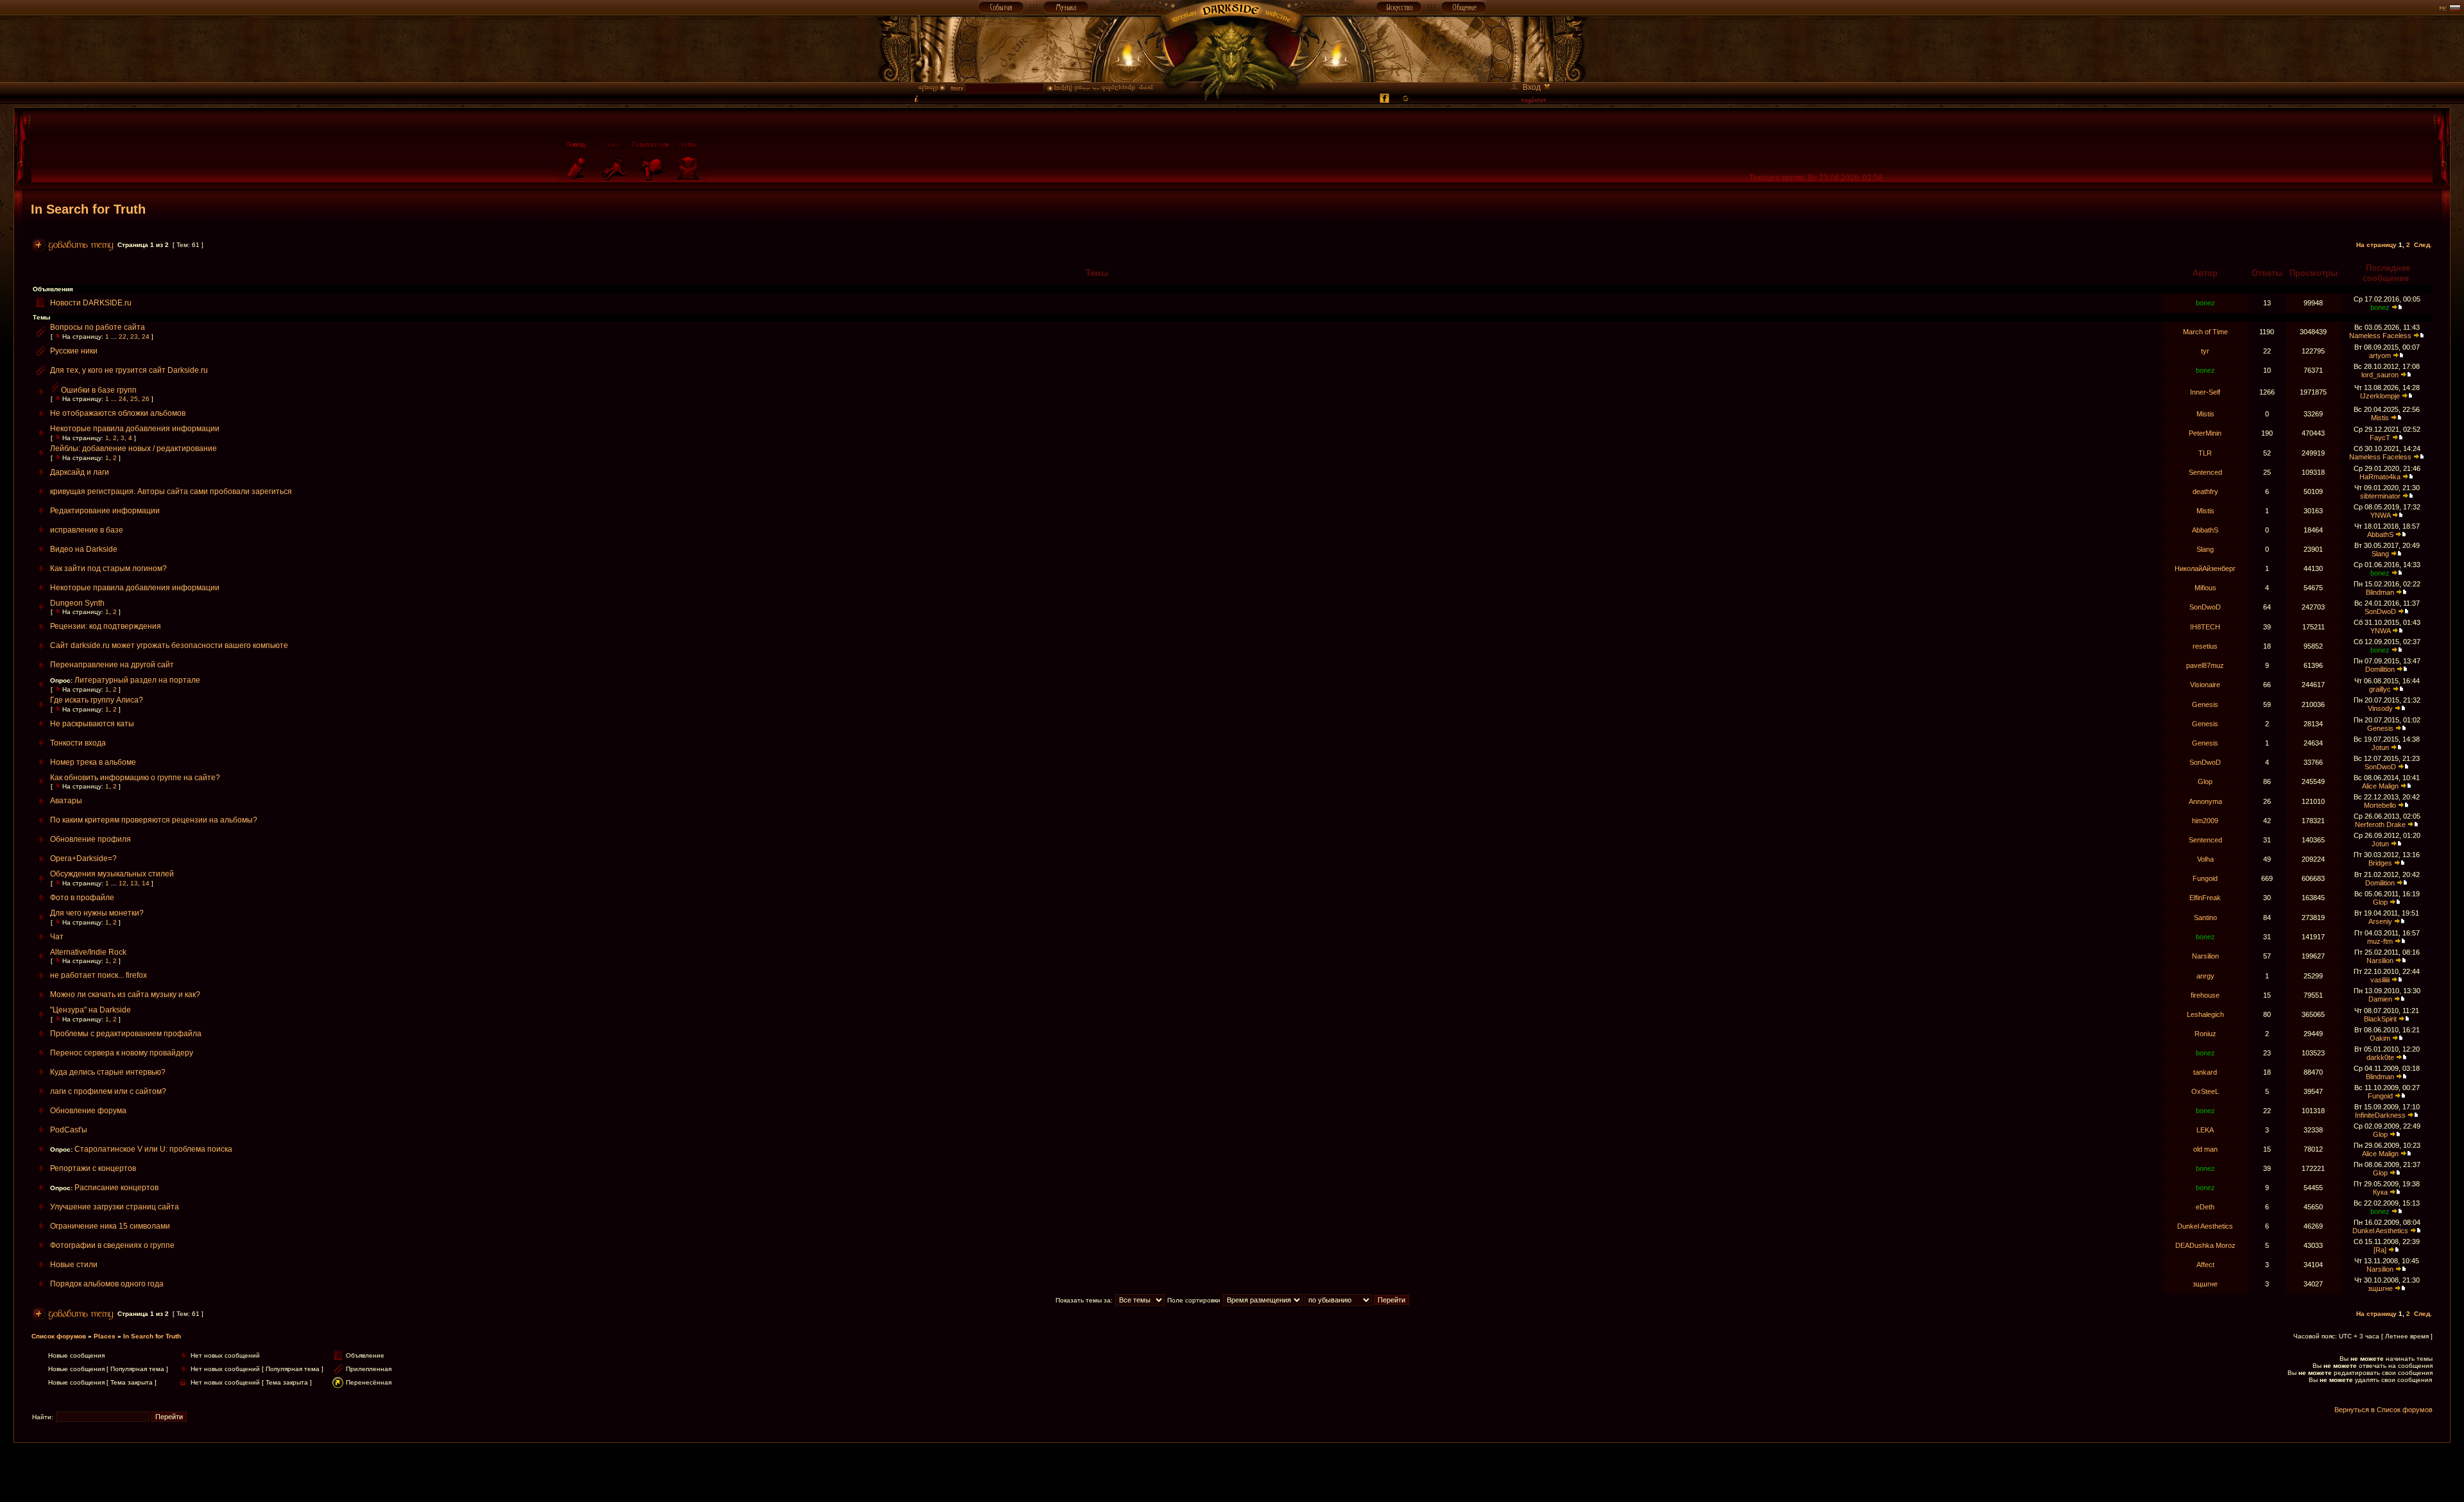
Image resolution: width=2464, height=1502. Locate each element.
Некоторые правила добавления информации (135, 429)
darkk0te (2380, 1057)
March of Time (2205, 332)
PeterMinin (2205, 433)
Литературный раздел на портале (137, 680)
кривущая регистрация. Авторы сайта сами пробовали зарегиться (171, 491)
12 (123, 883)
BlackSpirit (2380, 1019)
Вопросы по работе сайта (98, 327)
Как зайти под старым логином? (108, 568)
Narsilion (2205, 956)
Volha (2205, 859)
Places (105, 1336)
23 (134, 337)
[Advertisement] (1232, 1472)
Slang (2205, 549)
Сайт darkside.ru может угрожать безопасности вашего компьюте (169, 645)
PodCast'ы (69, 1130)
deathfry (2205, 491)
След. (2423, 245)
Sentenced (2205, 472)
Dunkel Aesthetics (2205, 1226)
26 (146, 399)
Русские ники (74, 351)
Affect (2205, 1265)
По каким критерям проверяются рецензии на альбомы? (154, 820)
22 (123, 337)
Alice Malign (2380, 786)
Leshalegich (2205, 1014)
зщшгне (2205, 1284)
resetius (2205, 646)
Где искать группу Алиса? (97, 700)
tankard (2205, 1072)
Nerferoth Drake (2380, 824)
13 (134, 883)
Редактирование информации (105, 511)
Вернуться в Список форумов (2383, 1410)
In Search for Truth (88, 209)
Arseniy (2380, 921)
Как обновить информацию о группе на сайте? (135, 778)
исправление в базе (87, 530)
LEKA (2205, 1130)
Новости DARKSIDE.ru (91, 303)
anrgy (2205, 976)
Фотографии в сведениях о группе (112, 1245)
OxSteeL (2205, 1091)
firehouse (2205, 995)
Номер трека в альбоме (93, 762)
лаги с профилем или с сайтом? (108, 1091)
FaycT (2380, 438)
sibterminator (2380, 496)
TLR (2205, 453)
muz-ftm (2380, 941)
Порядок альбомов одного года (107, 1284)
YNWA (2380, 515)
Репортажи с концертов (93, 1168)
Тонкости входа (78, 743)
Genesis (2205, 704)
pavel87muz (2205, 665)
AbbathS (2205, 530)
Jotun (2380, 747)
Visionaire (2205, 685)
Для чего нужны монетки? (97, 913)
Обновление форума (88, 1111)
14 (146, 883)
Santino (2205, 917)
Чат (57, 937)
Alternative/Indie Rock (88, 952)
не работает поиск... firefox (98, 975)
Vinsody (2380, 708)
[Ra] (2380, 1250)
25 (134, 399)
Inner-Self (2205, 392)
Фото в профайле (82, 898)
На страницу (2376, 245)
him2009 (2205, 821)
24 (146, 337)
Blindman (2380, 592)
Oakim (2380, 1038)
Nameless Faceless (2380, 336)
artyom (2380, 355)
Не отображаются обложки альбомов (118, 413)
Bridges (2380, 863)
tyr (2205, 351)
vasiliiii (2380, 980)
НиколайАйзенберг (2205, 568)
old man (2205, 1149)
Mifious (2205, 588)
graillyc (2380, 689)
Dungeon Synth (77, 603)
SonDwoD (2205, 607)
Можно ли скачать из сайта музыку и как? (125, 994)
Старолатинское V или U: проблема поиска (153, 1149)
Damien (2380, 999)
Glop (2205, 781)
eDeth (2205, 1207)
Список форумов (59, 1336)
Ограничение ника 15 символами (110, 1226)
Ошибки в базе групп (99, 390)
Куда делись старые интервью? (108, 1072)
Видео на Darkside (84, 549)
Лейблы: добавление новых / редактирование (133, 448)
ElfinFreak (2205, 898)
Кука (2380, 1192)
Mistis (2205, 414)
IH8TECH (2205, 627)
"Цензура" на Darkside (90, 1010)
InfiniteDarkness (2380, 1115)
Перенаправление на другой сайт (112, 665)
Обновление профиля (90, 839)
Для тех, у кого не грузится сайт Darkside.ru (129, 370)
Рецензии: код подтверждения (106, 626)
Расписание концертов (116, 1188)
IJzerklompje (2380, 396)
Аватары (66, 801)
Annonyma (2205, 801)
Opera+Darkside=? (83, 858)
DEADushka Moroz (2205, 1245)
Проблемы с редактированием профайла (126, 1034)
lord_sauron (2380, 375)
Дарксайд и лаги (80, 472)
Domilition (2380, 669)
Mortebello (2380, 805)
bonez (2205, 303)
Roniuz (2205, 1034)
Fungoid (2205, 878)
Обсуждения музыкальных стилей (112, 874)
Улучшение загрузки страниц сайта (115, 1207)
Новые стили (74, 1265)
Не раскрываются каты (92, 724)
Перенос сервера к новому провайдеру (122, 1053)
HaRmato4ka (2380, 477)
